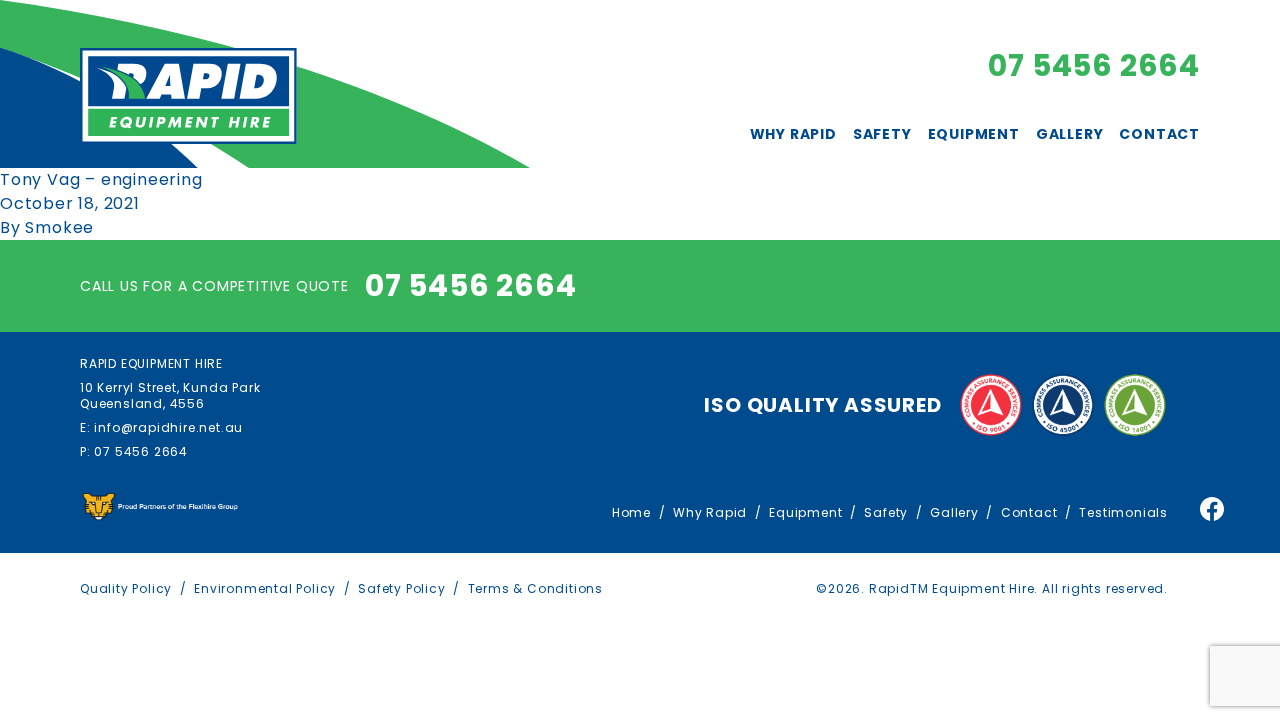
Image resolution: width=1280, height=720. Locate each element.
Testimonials (1123, 512)
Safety (882, 134)
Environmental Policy (265, 588)
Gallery (1070, 134)
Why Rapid (793, 134)
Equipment (974, 134)
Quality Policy (126, 588)
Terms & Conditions (535, 588)
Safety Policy (401, 588)
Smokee (59, 227)
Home (631, 512)
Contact (1159, 134)
